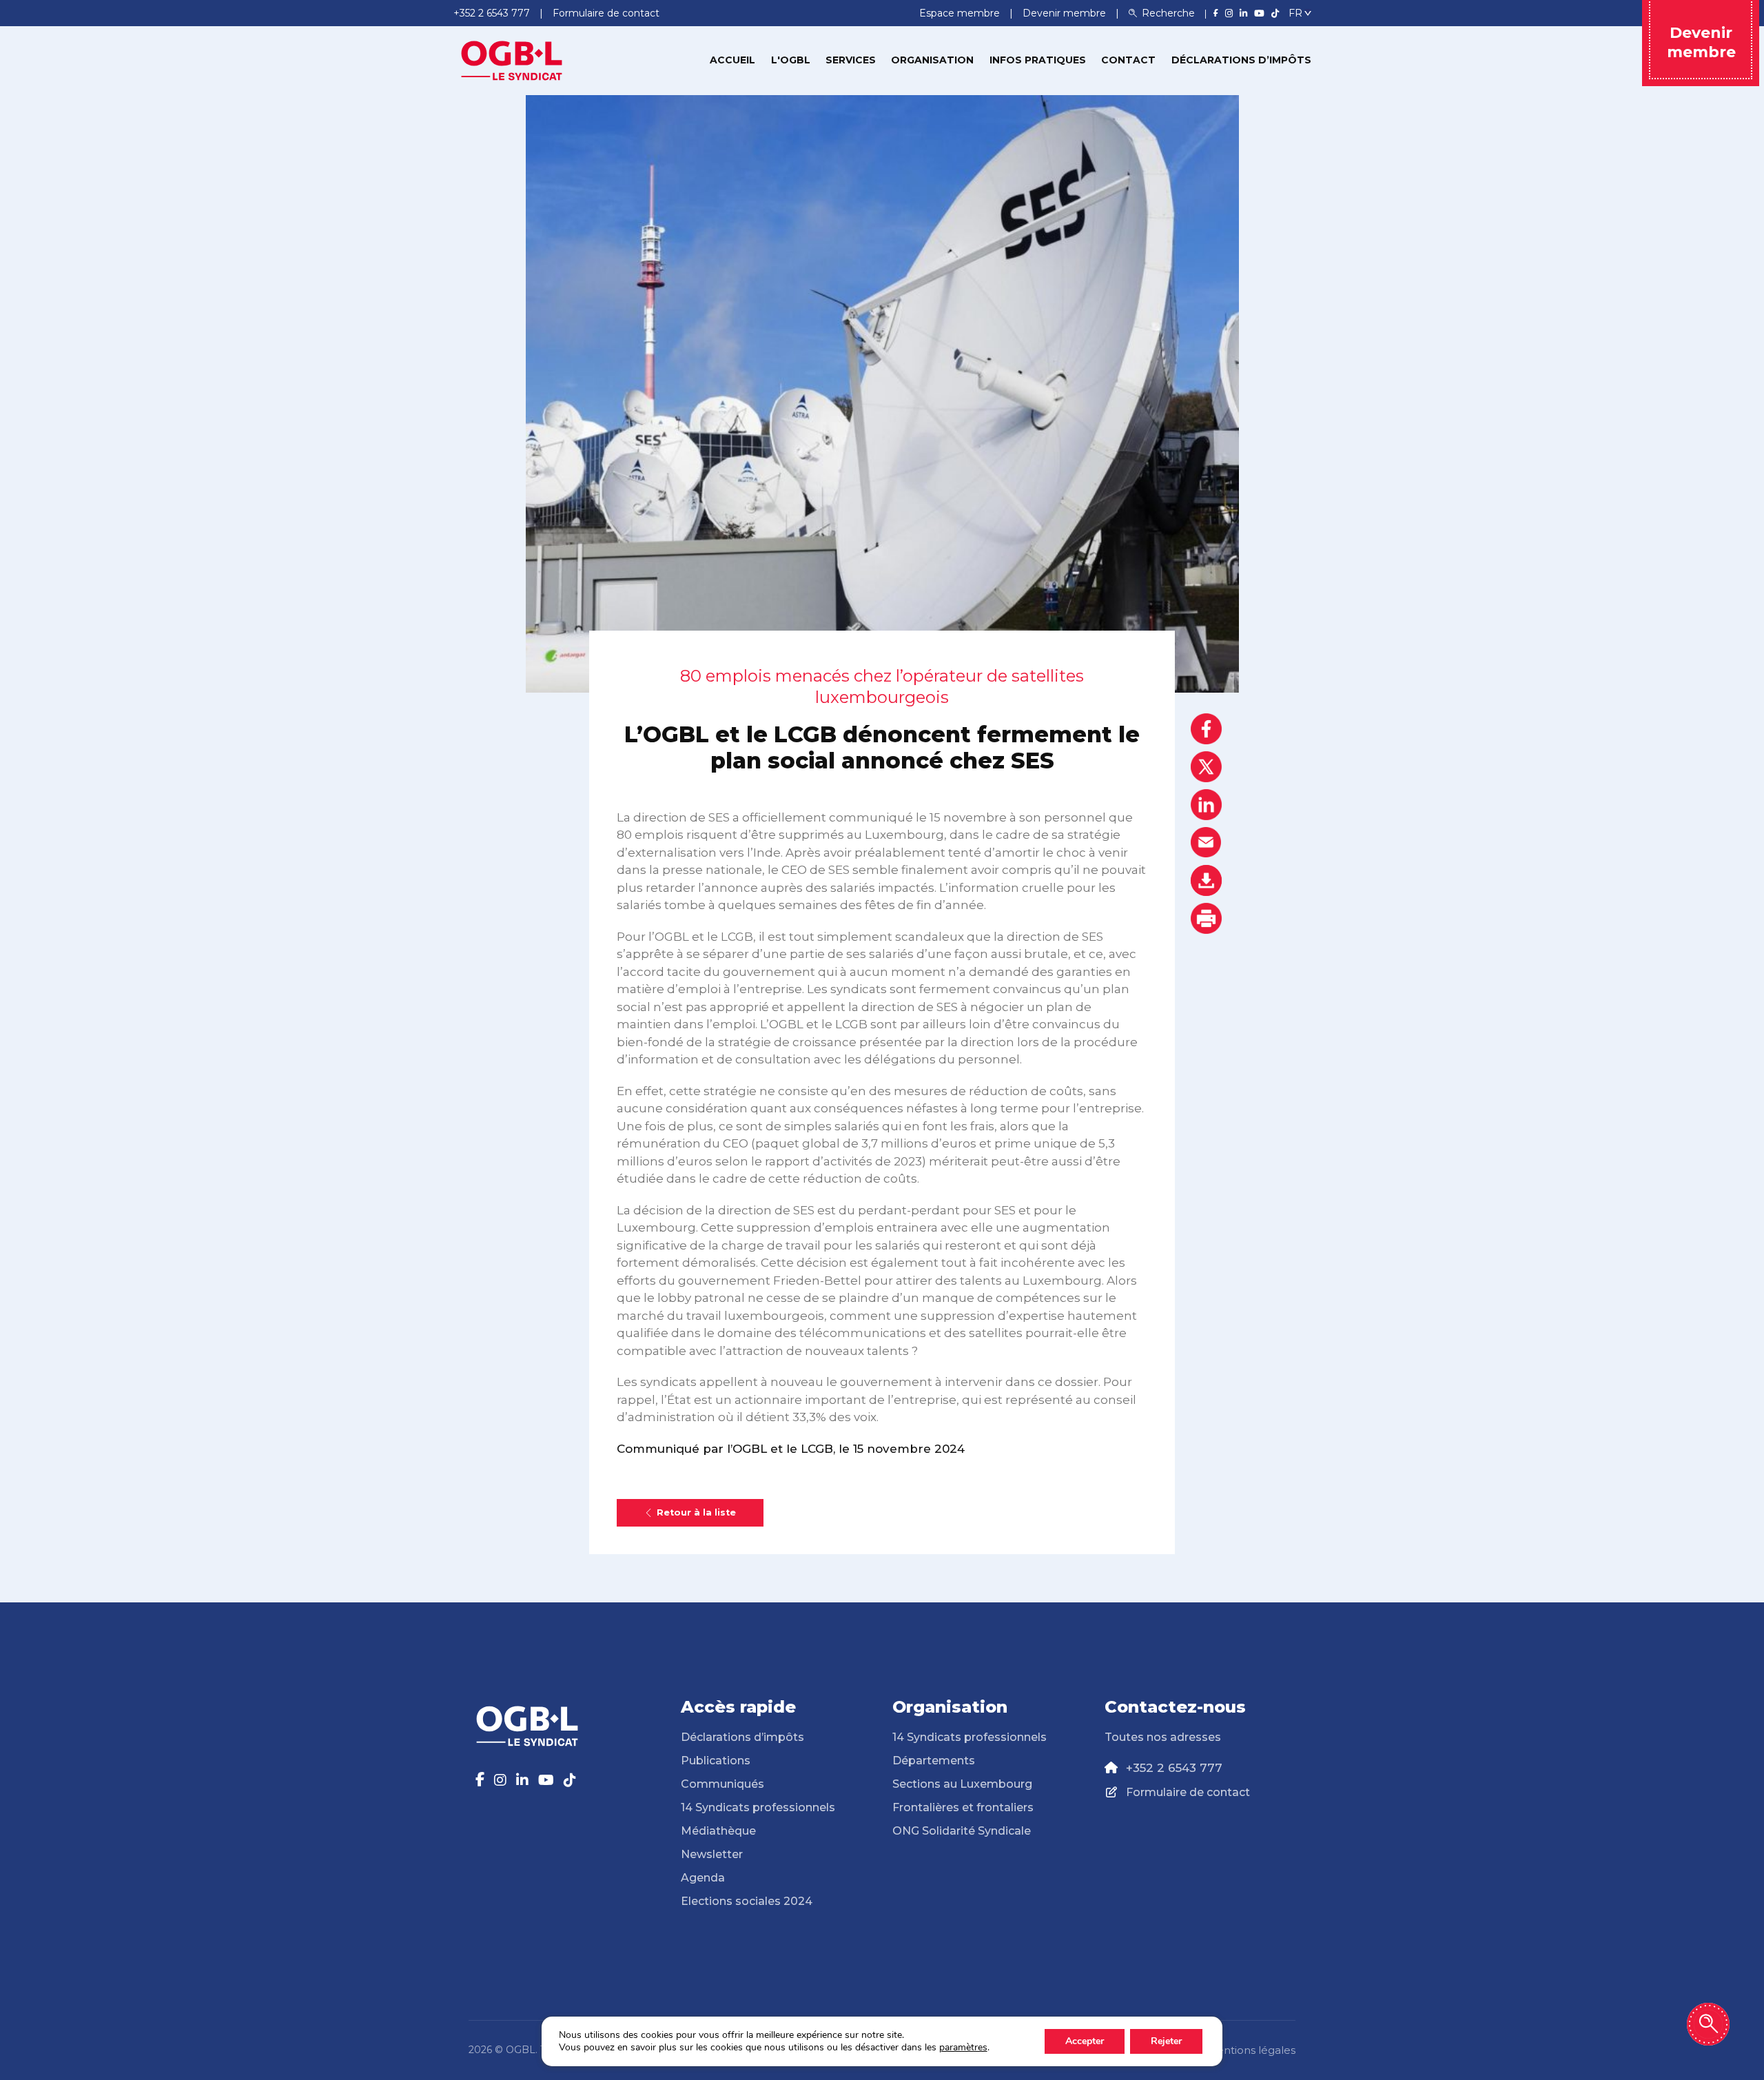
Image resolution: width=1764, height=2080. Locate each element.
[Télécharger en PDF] (1206, 880)
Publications (716, 1761)
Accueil (732, 60)
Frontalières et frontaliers (963, 1807)
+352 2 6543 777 (1174, 1768)
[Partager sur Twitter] (1206, 767)
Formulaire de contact (1188, 1792)
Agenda (703, 1878)
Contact (1128, 60)
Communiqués (722, 1784)
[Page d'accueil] (512, 59)
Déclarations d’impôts (1241, 60)
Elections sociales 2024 (747, 1901)
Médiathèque (718, 1831)
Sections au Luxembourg (962, 1784)
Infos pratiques (1038, 60)
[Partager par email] (1206, 843)
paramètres (963, 2048)
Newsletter (712, 1854)
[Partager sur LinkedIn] (1206, 805)
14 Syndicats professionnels (758, 1807)
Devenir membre (1066, 13)
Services (851, 60)
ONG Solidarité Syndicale (962, 1831)
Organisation (932, 60)
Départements (934, 1761)
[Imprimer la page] (1206, 918)
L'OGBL (791, 60)
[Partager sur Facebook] (1206, 729)
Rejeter (1166, 2041)
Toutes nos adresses (1163, 1737)
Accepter (1085, 2041)
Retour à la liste (696, 1512)
